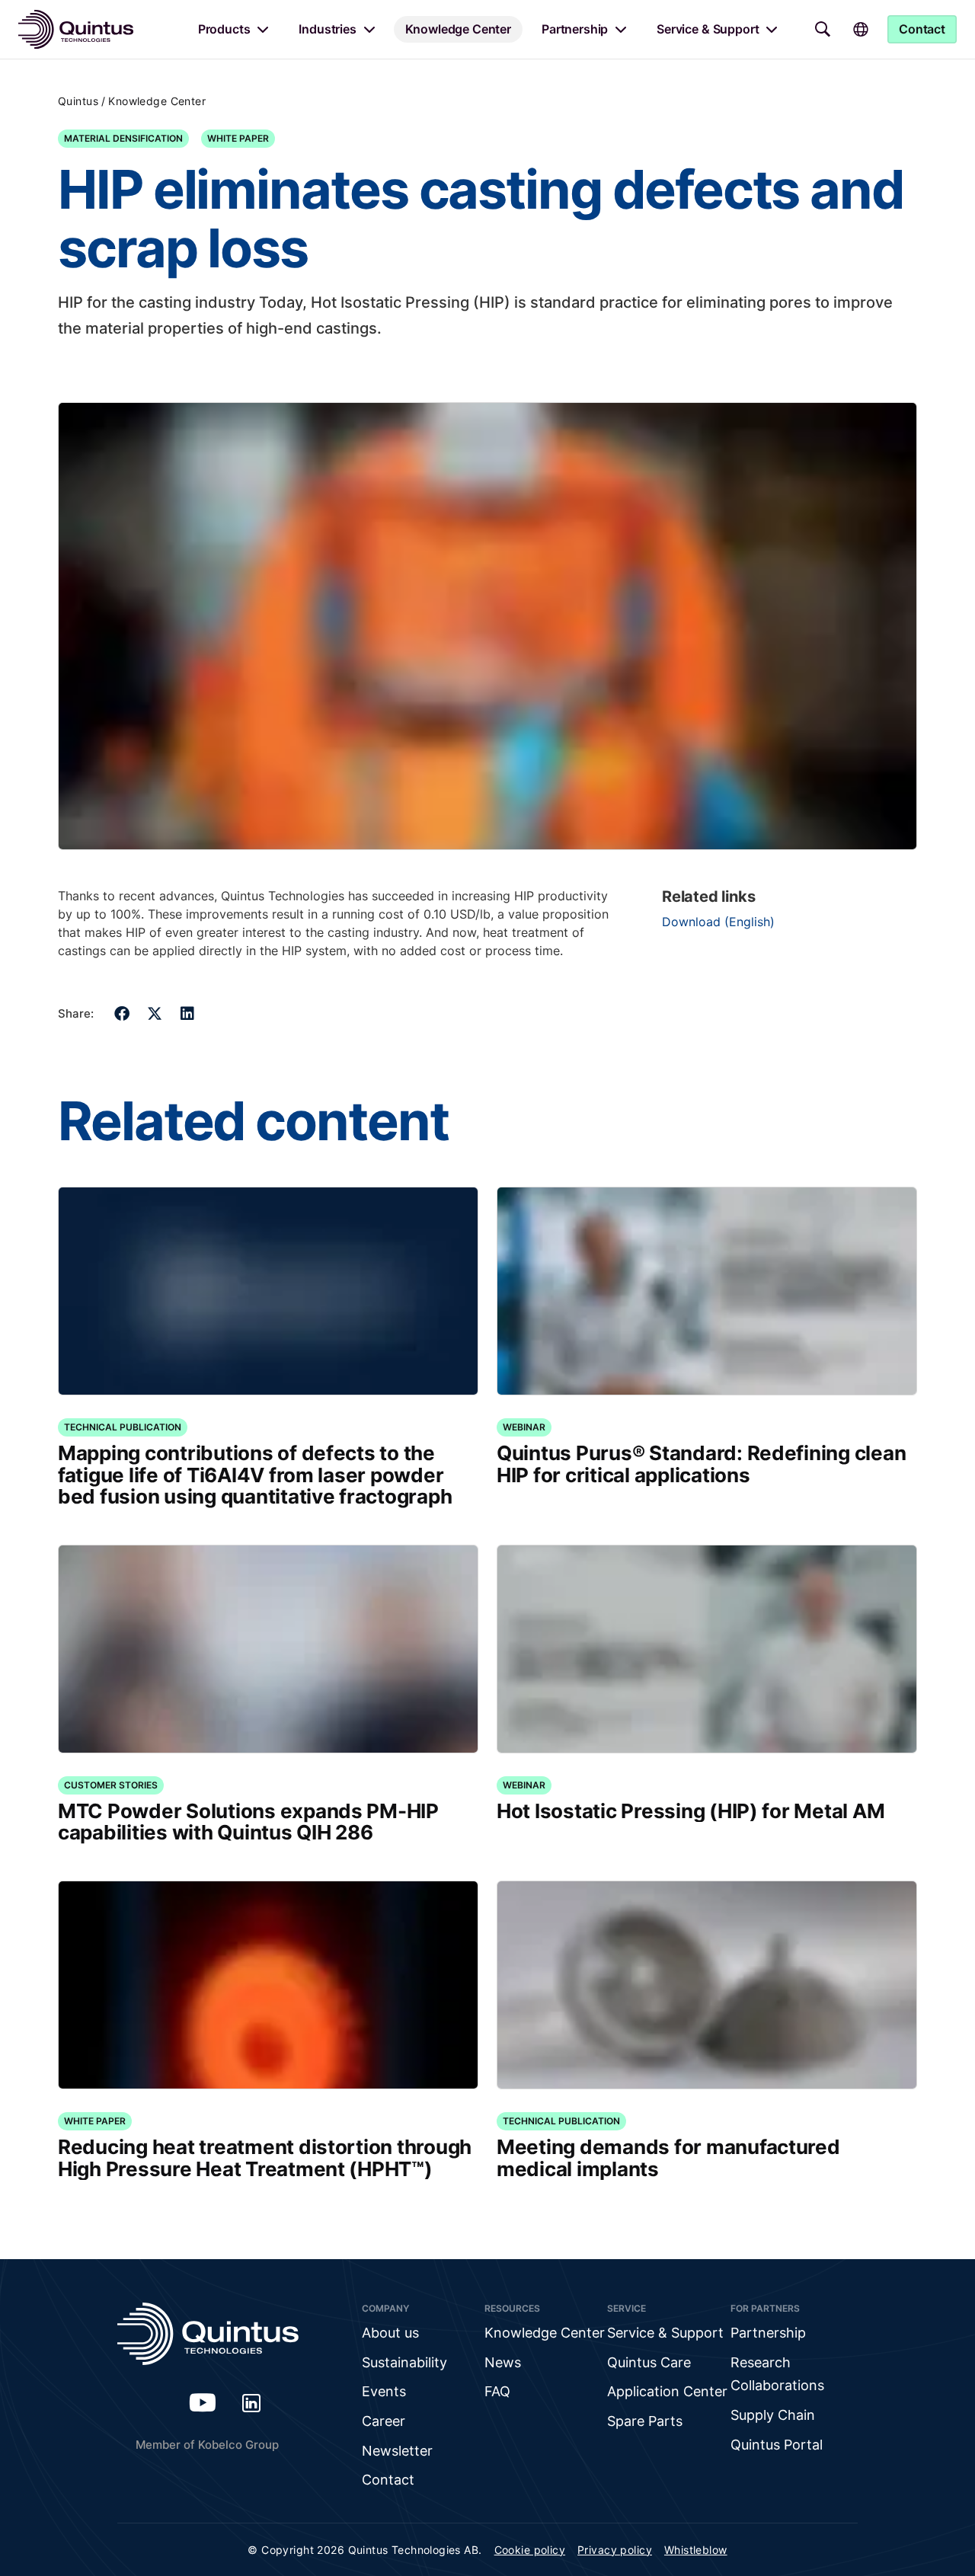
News (503, 2362)
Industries (327, 29)
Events (384, 2391)
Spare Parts (645, 2421)
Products (224, 29)
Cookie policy (530, 2550)
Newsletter (397, 2451)
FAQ (497, 2391)
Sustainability (404, 2362)
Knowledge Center (458, 29)
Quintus (78, 101)
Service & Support (708, 29)
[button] (122, 1013)
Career (384, 2421)
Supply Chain (773, 2415)
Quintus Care (649, 2362)
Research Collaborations (777, 2374)
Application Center (667, 2391)
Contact (388, 2480)
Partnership (575, 29)
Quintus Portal (777, 2445)
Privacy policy (615, 2550)
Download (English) (718, 922)
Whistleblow (696, 2550)
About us (390, 2333)
